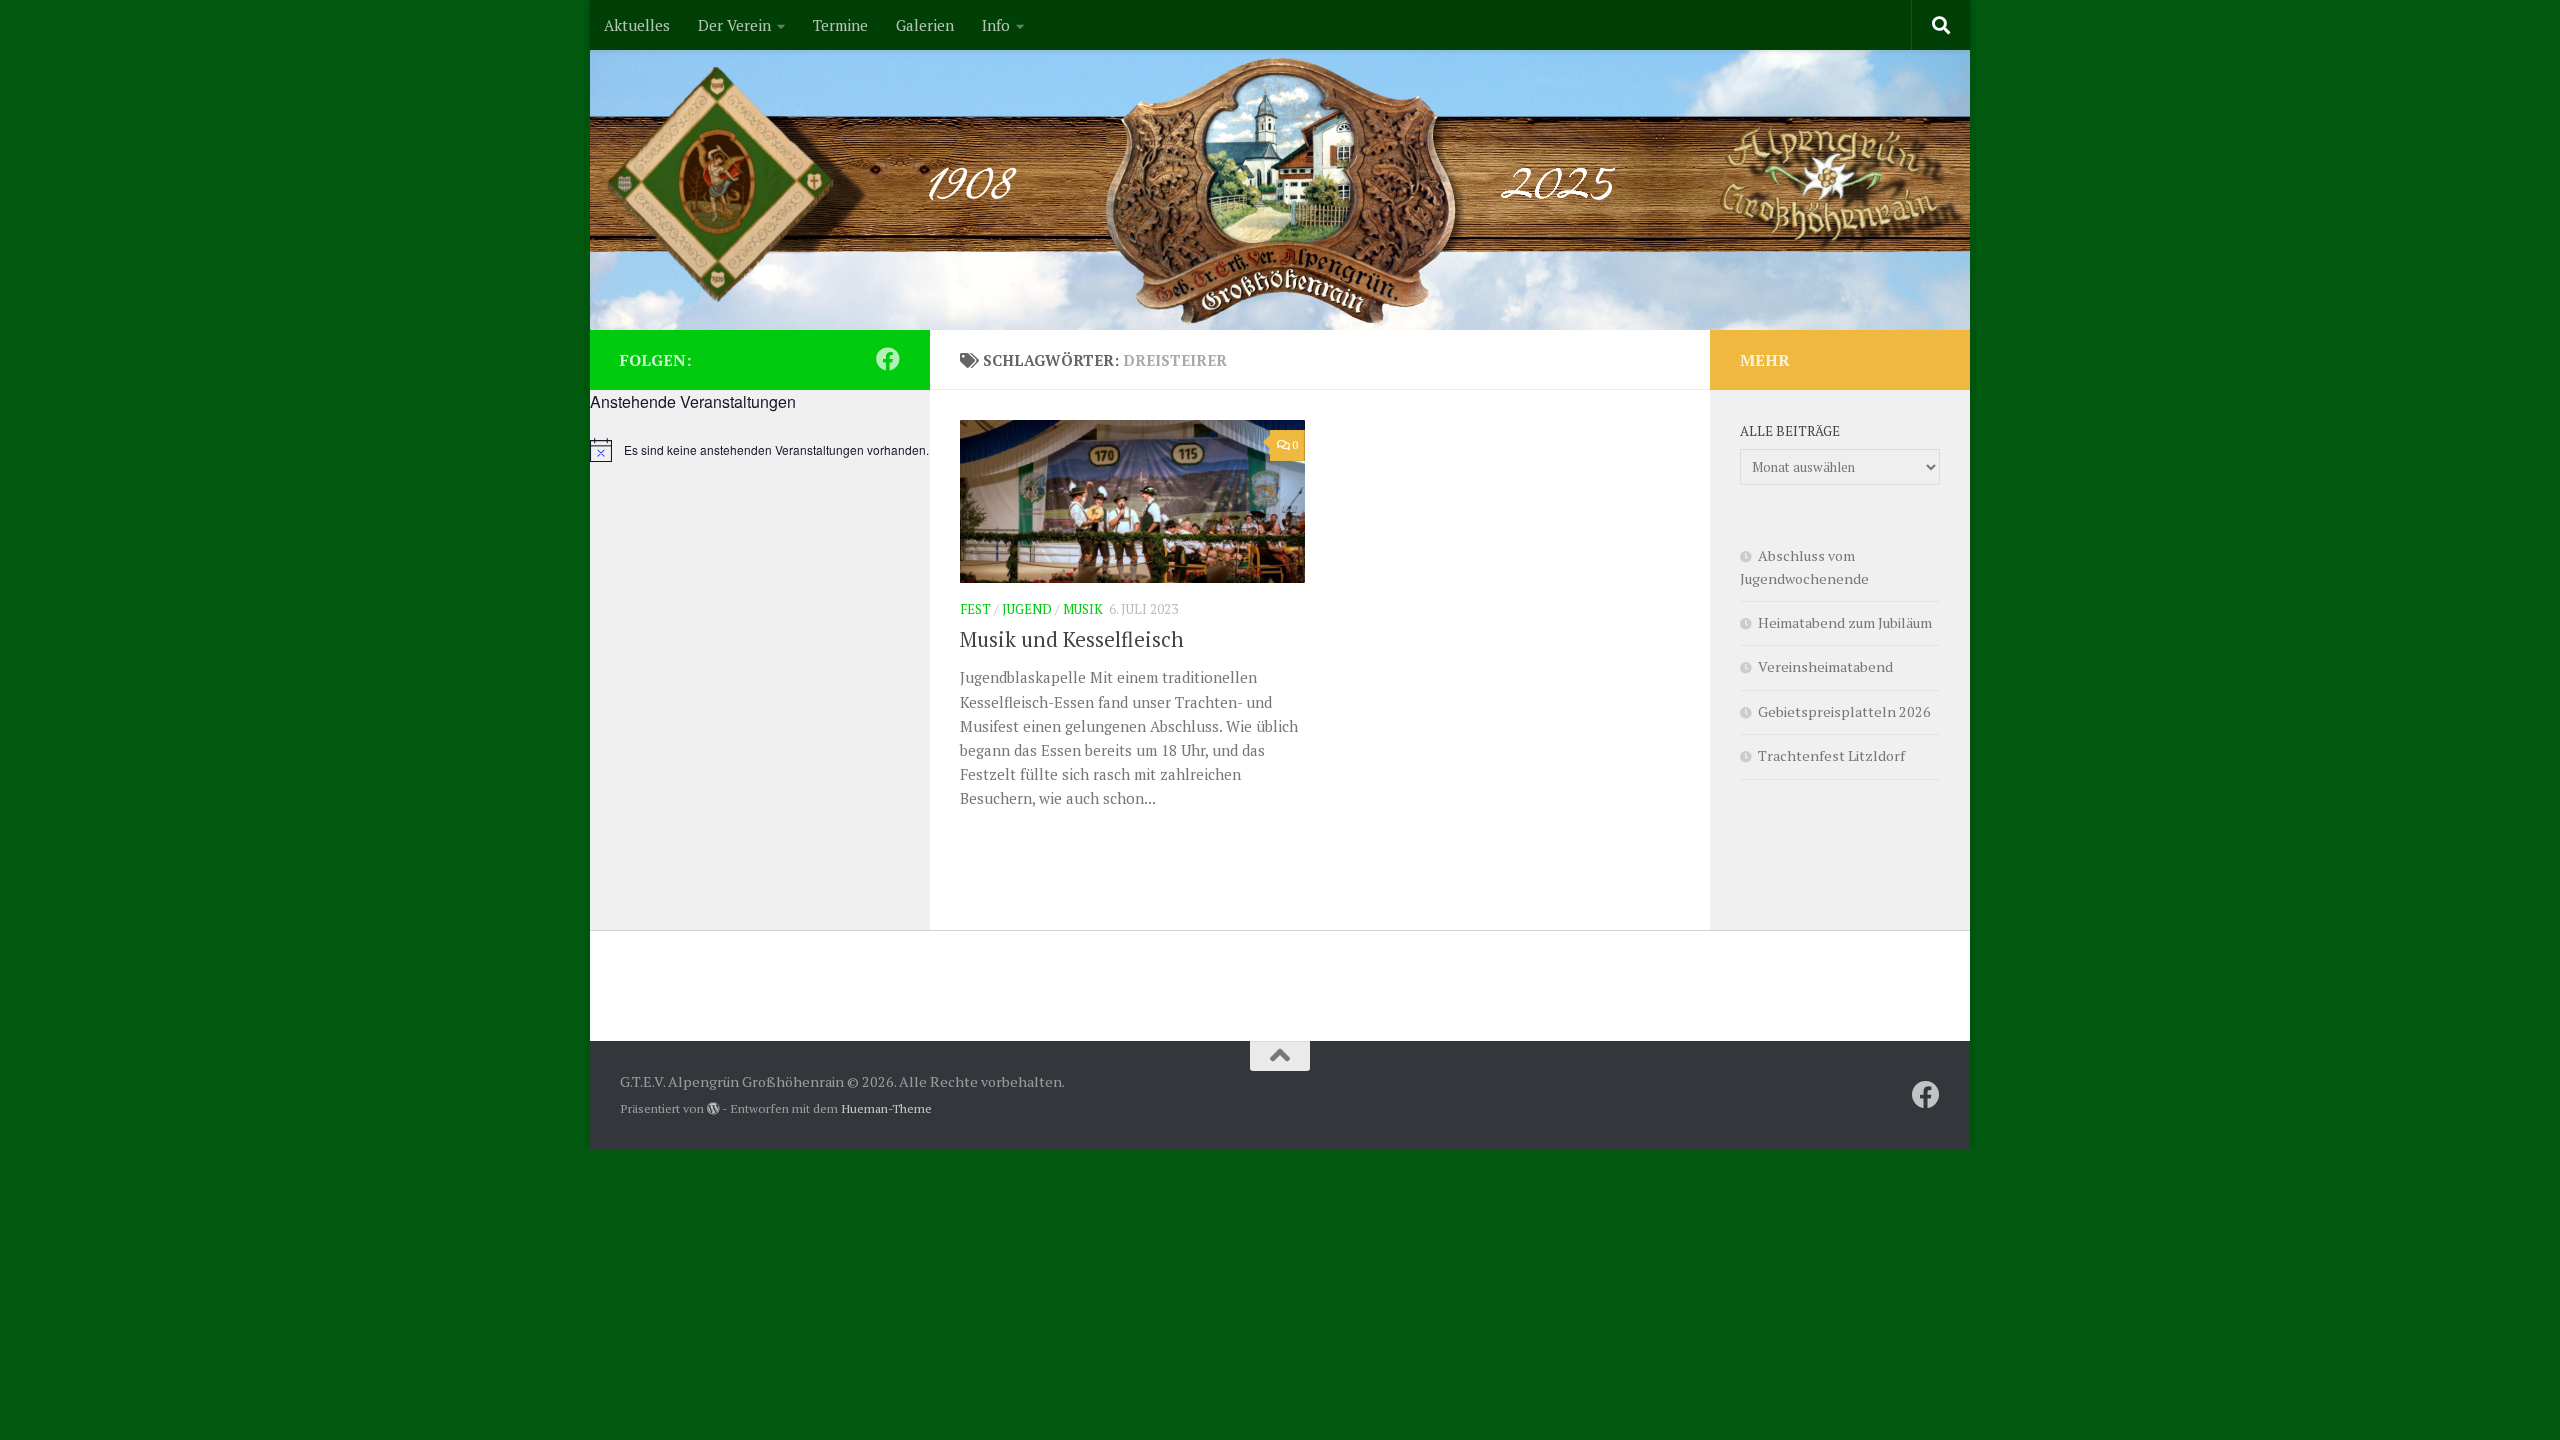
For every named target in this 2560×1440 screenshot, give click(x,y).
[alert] (760, 450)
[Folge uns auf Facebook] (888, 359)
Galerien (925, 25)
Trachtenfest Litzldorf (1831, 755)
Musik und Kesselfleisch (1072, 639)
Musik (1083, 609)
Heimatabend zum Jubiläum (1845, 622)
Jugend (1027, 609)
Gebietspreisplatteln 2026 (1844, 711)
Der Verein (734, 25)
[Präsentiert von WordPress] (713, 1109)
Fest (975, 609)
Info (996, 25)
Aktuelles (637, 25)
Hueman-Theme (886, 1108)
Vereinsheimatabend (1825, 666)
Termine (840, 25)
